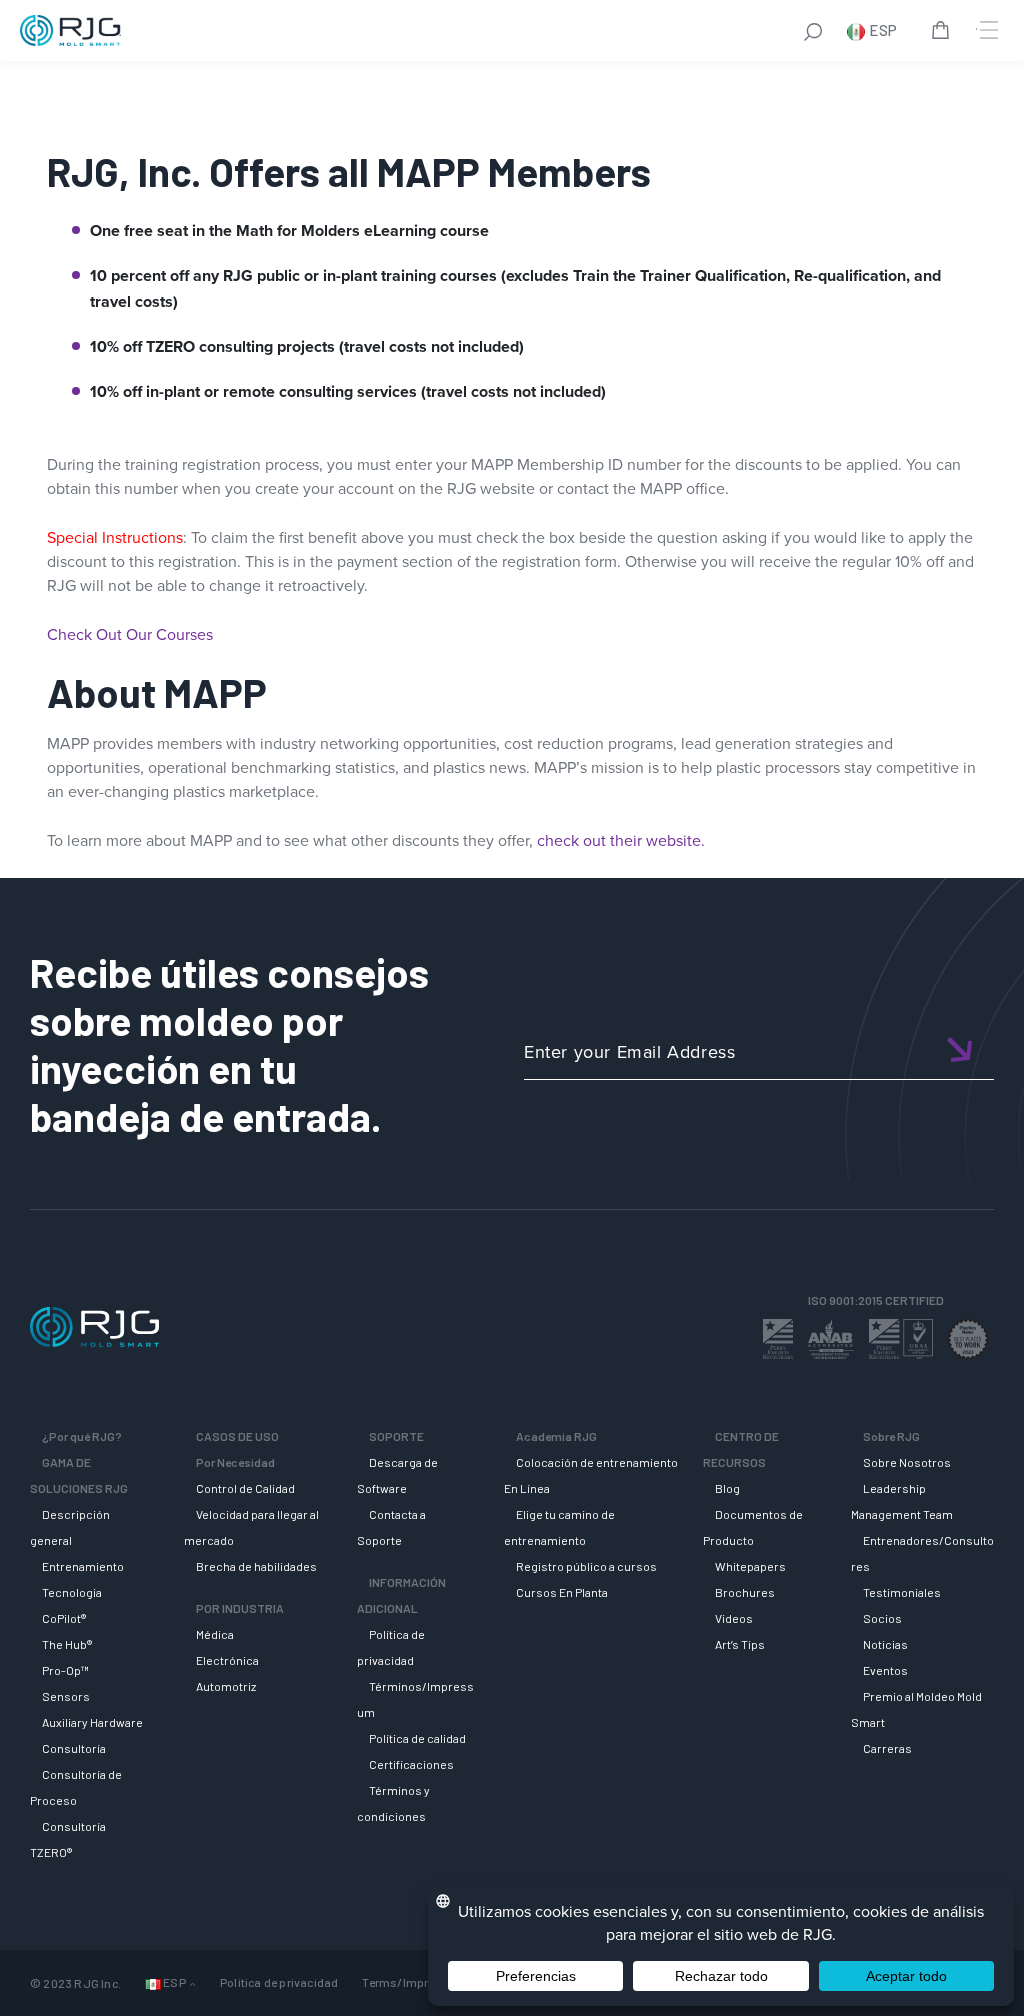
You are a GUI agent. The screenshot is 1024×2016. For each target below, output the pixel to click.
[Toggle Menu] (987, 30)
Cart (944, 33)
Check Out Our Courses (130, 634)
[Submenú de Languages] (192, 1983)
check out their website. (621, 840)
